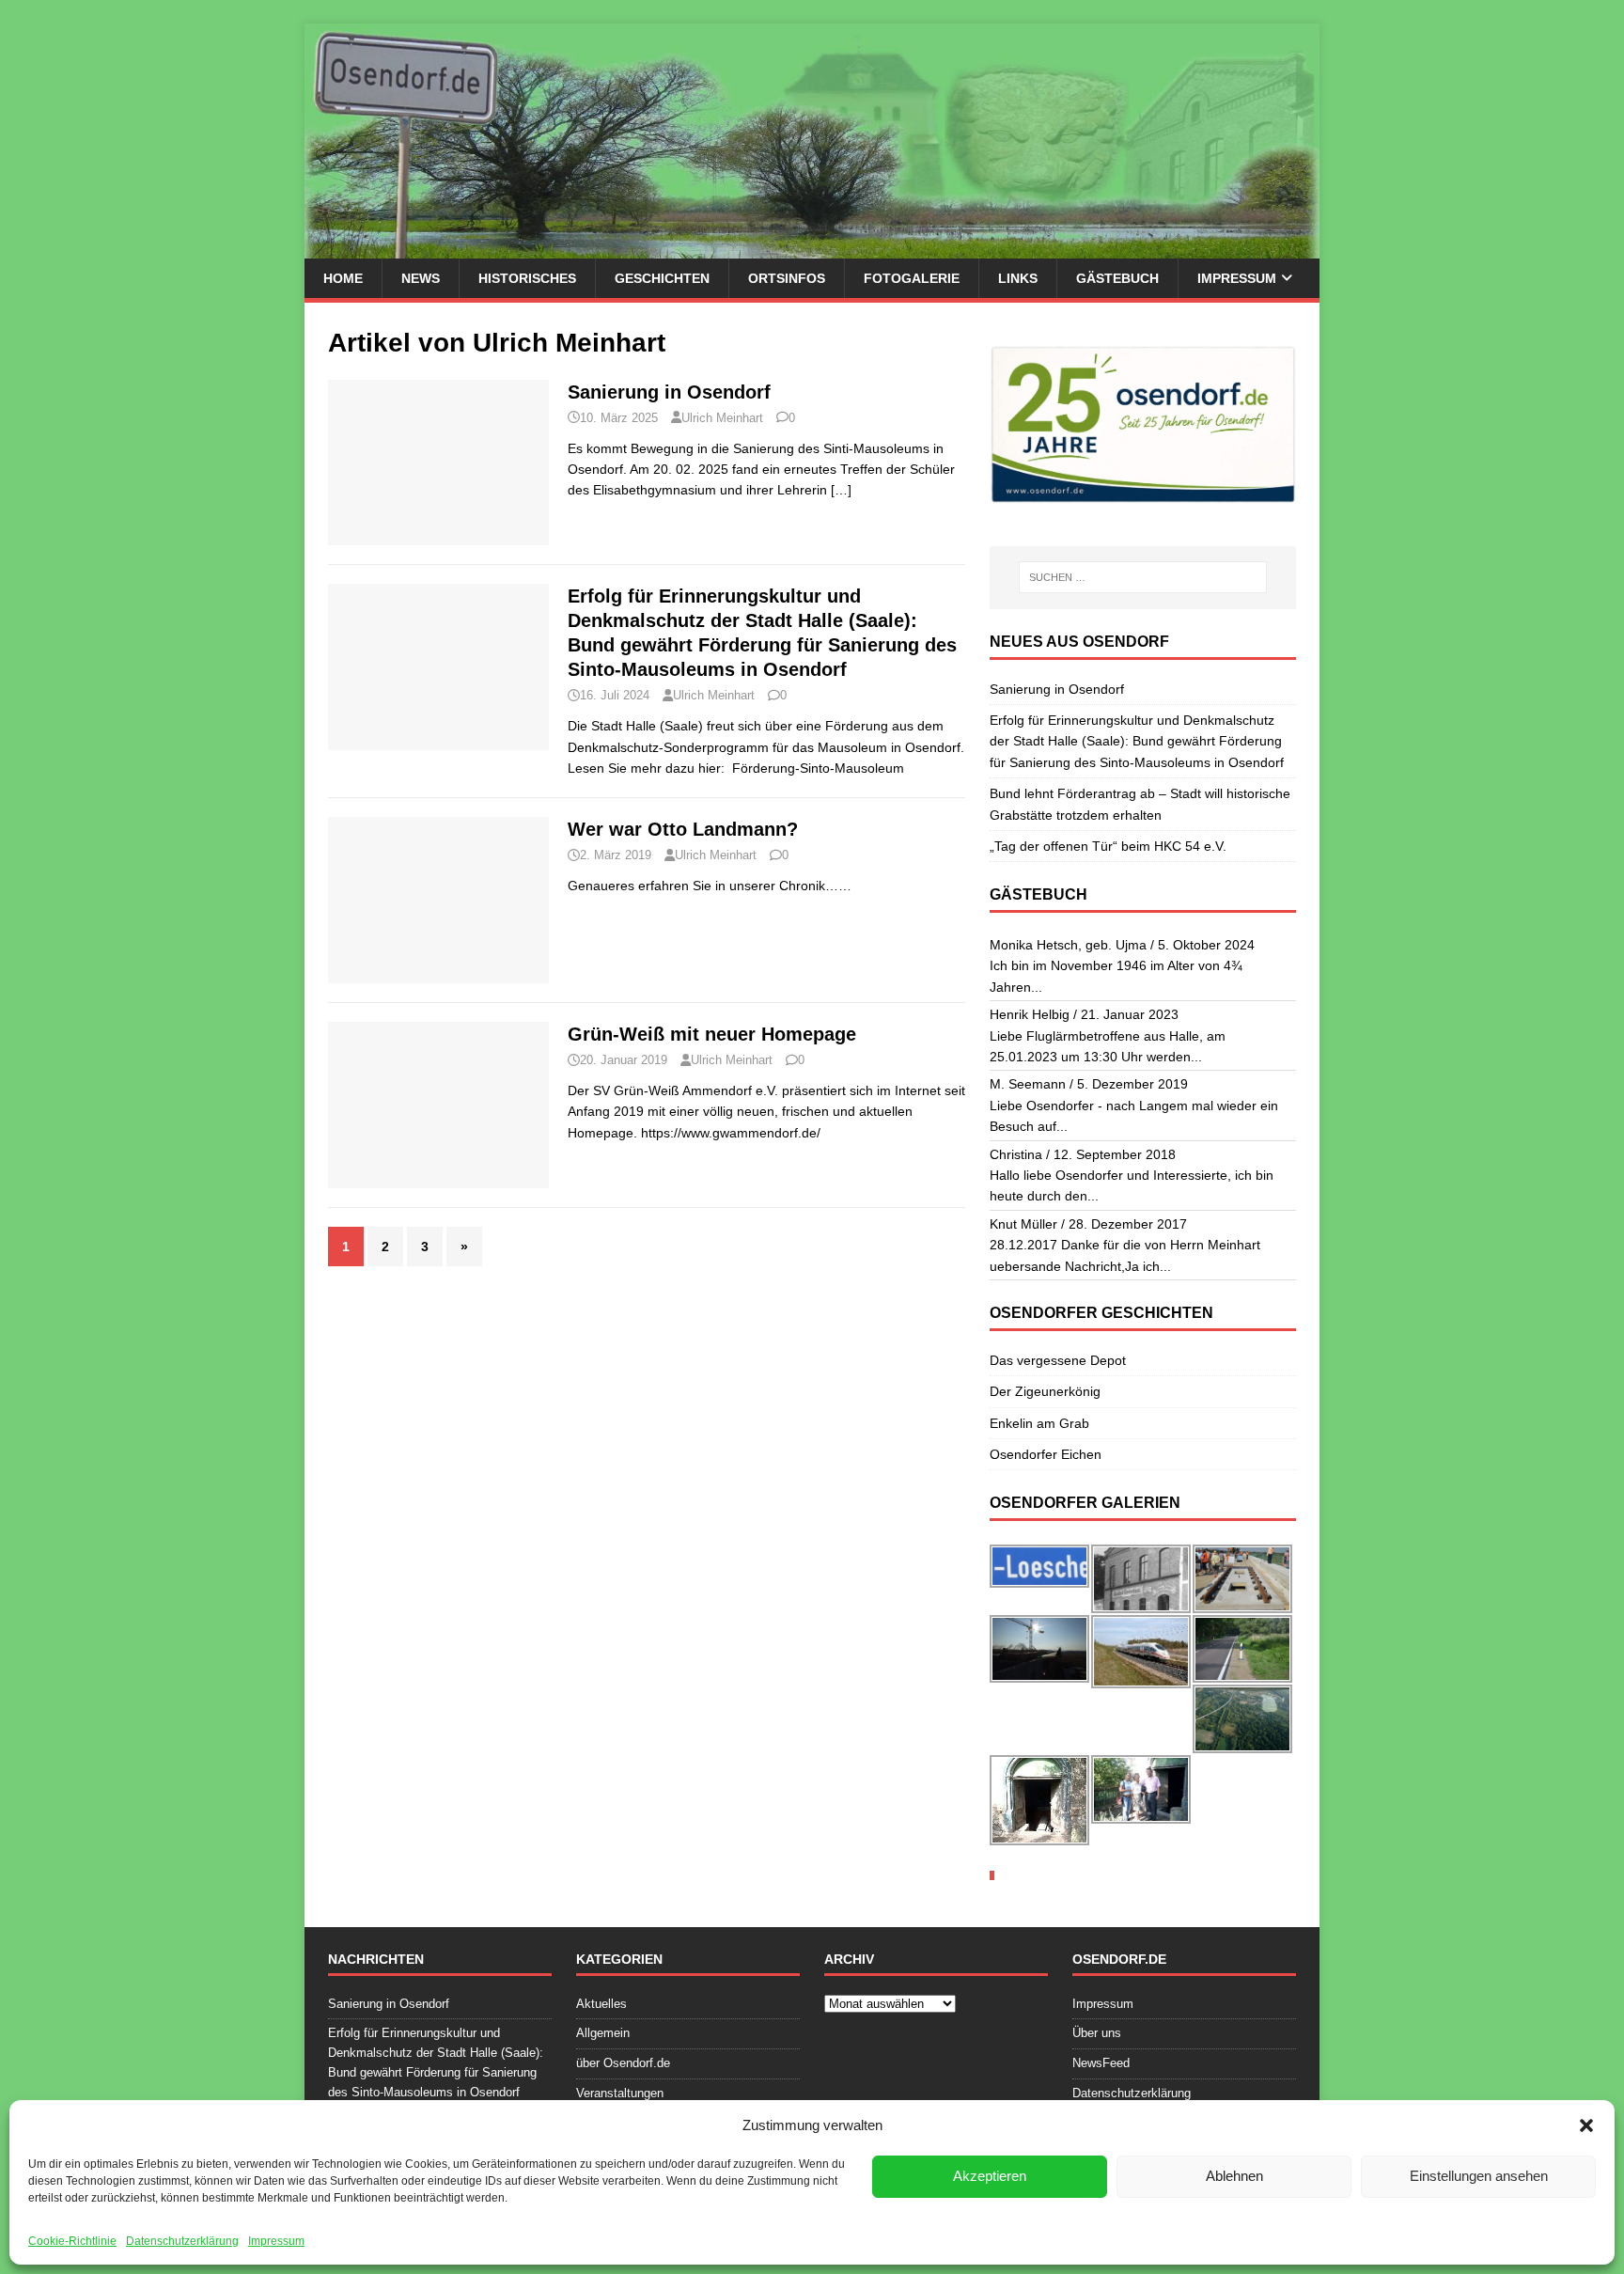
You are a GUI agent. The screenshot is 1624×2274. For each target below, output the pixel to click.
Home (343, 278)
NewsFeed (1101, 2063)
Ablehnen (1234, 2176)
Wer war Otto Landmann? (683, 829)
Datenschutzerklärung (182, 2241)
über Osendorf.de (623, 2063)
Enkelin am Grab (1039, 1423)
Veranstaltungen (620, 2093)
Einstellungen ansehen (1479, 2176)
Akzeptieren (990, 2176)
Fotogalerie (912, 278)
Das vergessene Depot (1058, 1360)
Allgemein (603, 2033)
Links (1018, 278)
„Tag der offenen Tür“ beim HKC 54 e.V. (1108, 846)
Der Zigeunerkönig (1045, 1391)
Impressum (276, 2241)
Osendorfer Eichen (1046, 1454)
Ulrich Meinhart (722, 418)
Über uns (1097, 2033)
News (421, 278)
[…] (841, 490)
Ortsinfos (787, 278)
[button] (1586, 2125)
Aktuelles (601, 2004)
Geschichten (662, 278)
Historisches (527, 278)
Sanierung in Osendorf (669, 392)
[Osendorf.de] (812, 248)
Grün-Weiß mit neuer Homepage (712, 1034)
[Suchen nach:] (1143, 577)
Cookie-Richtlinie (72, 2241)
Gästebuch (1117, 278)
